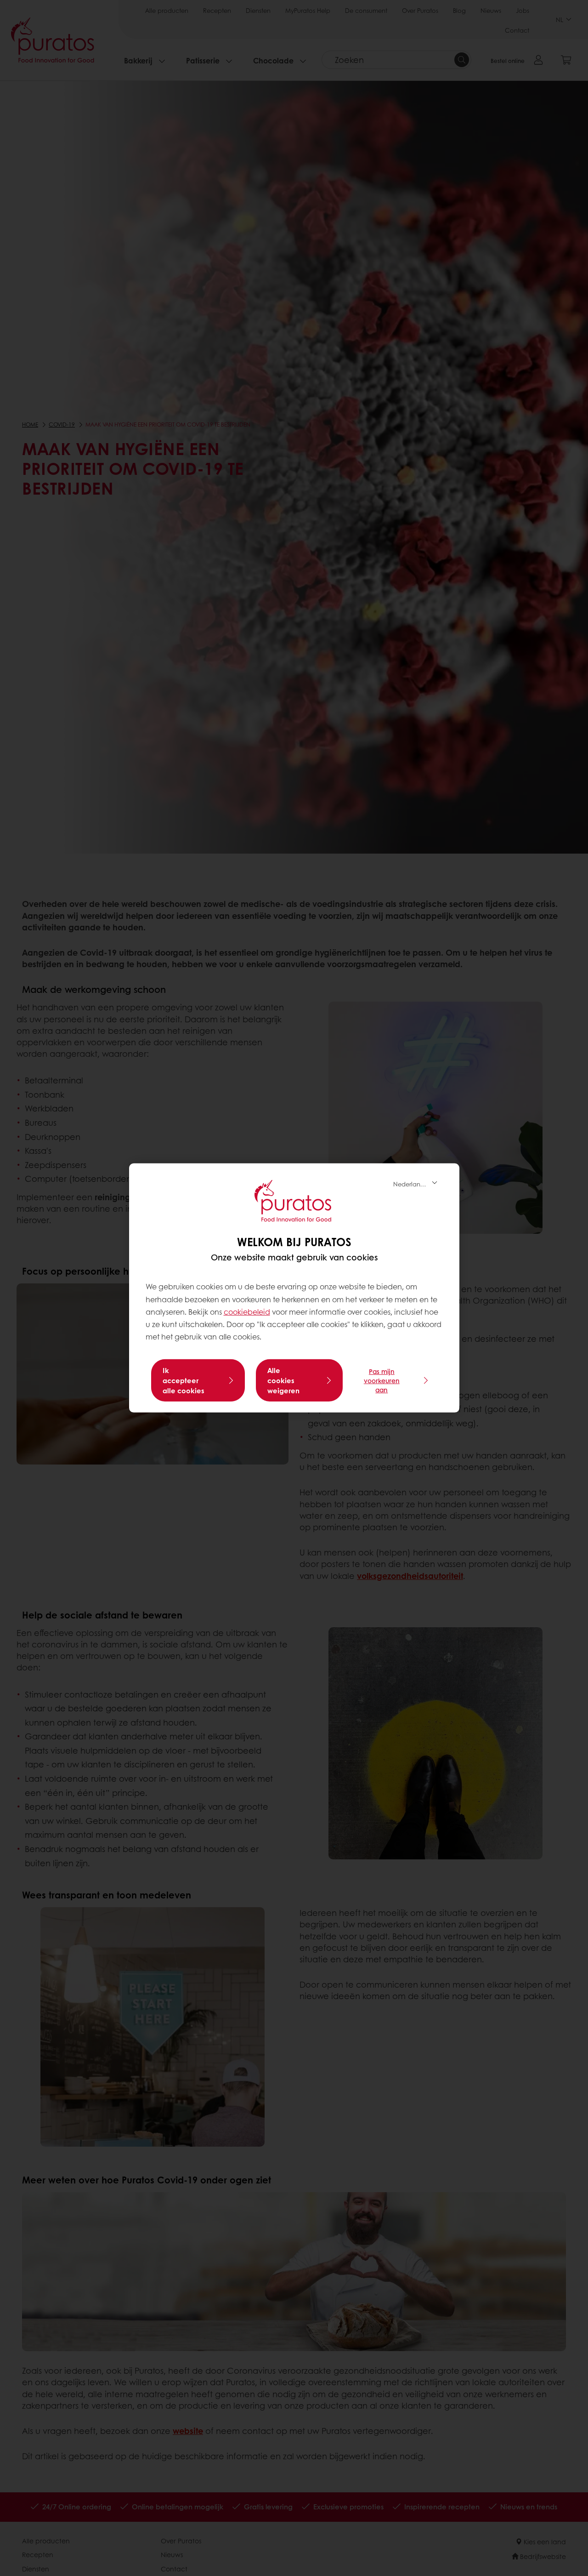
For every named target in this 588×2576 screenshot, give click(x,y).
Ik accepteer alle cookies (184, 1380)
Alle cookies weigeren (283, 1380)
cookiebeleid (247, 1312)
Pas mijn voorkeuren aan (382, 1380)
